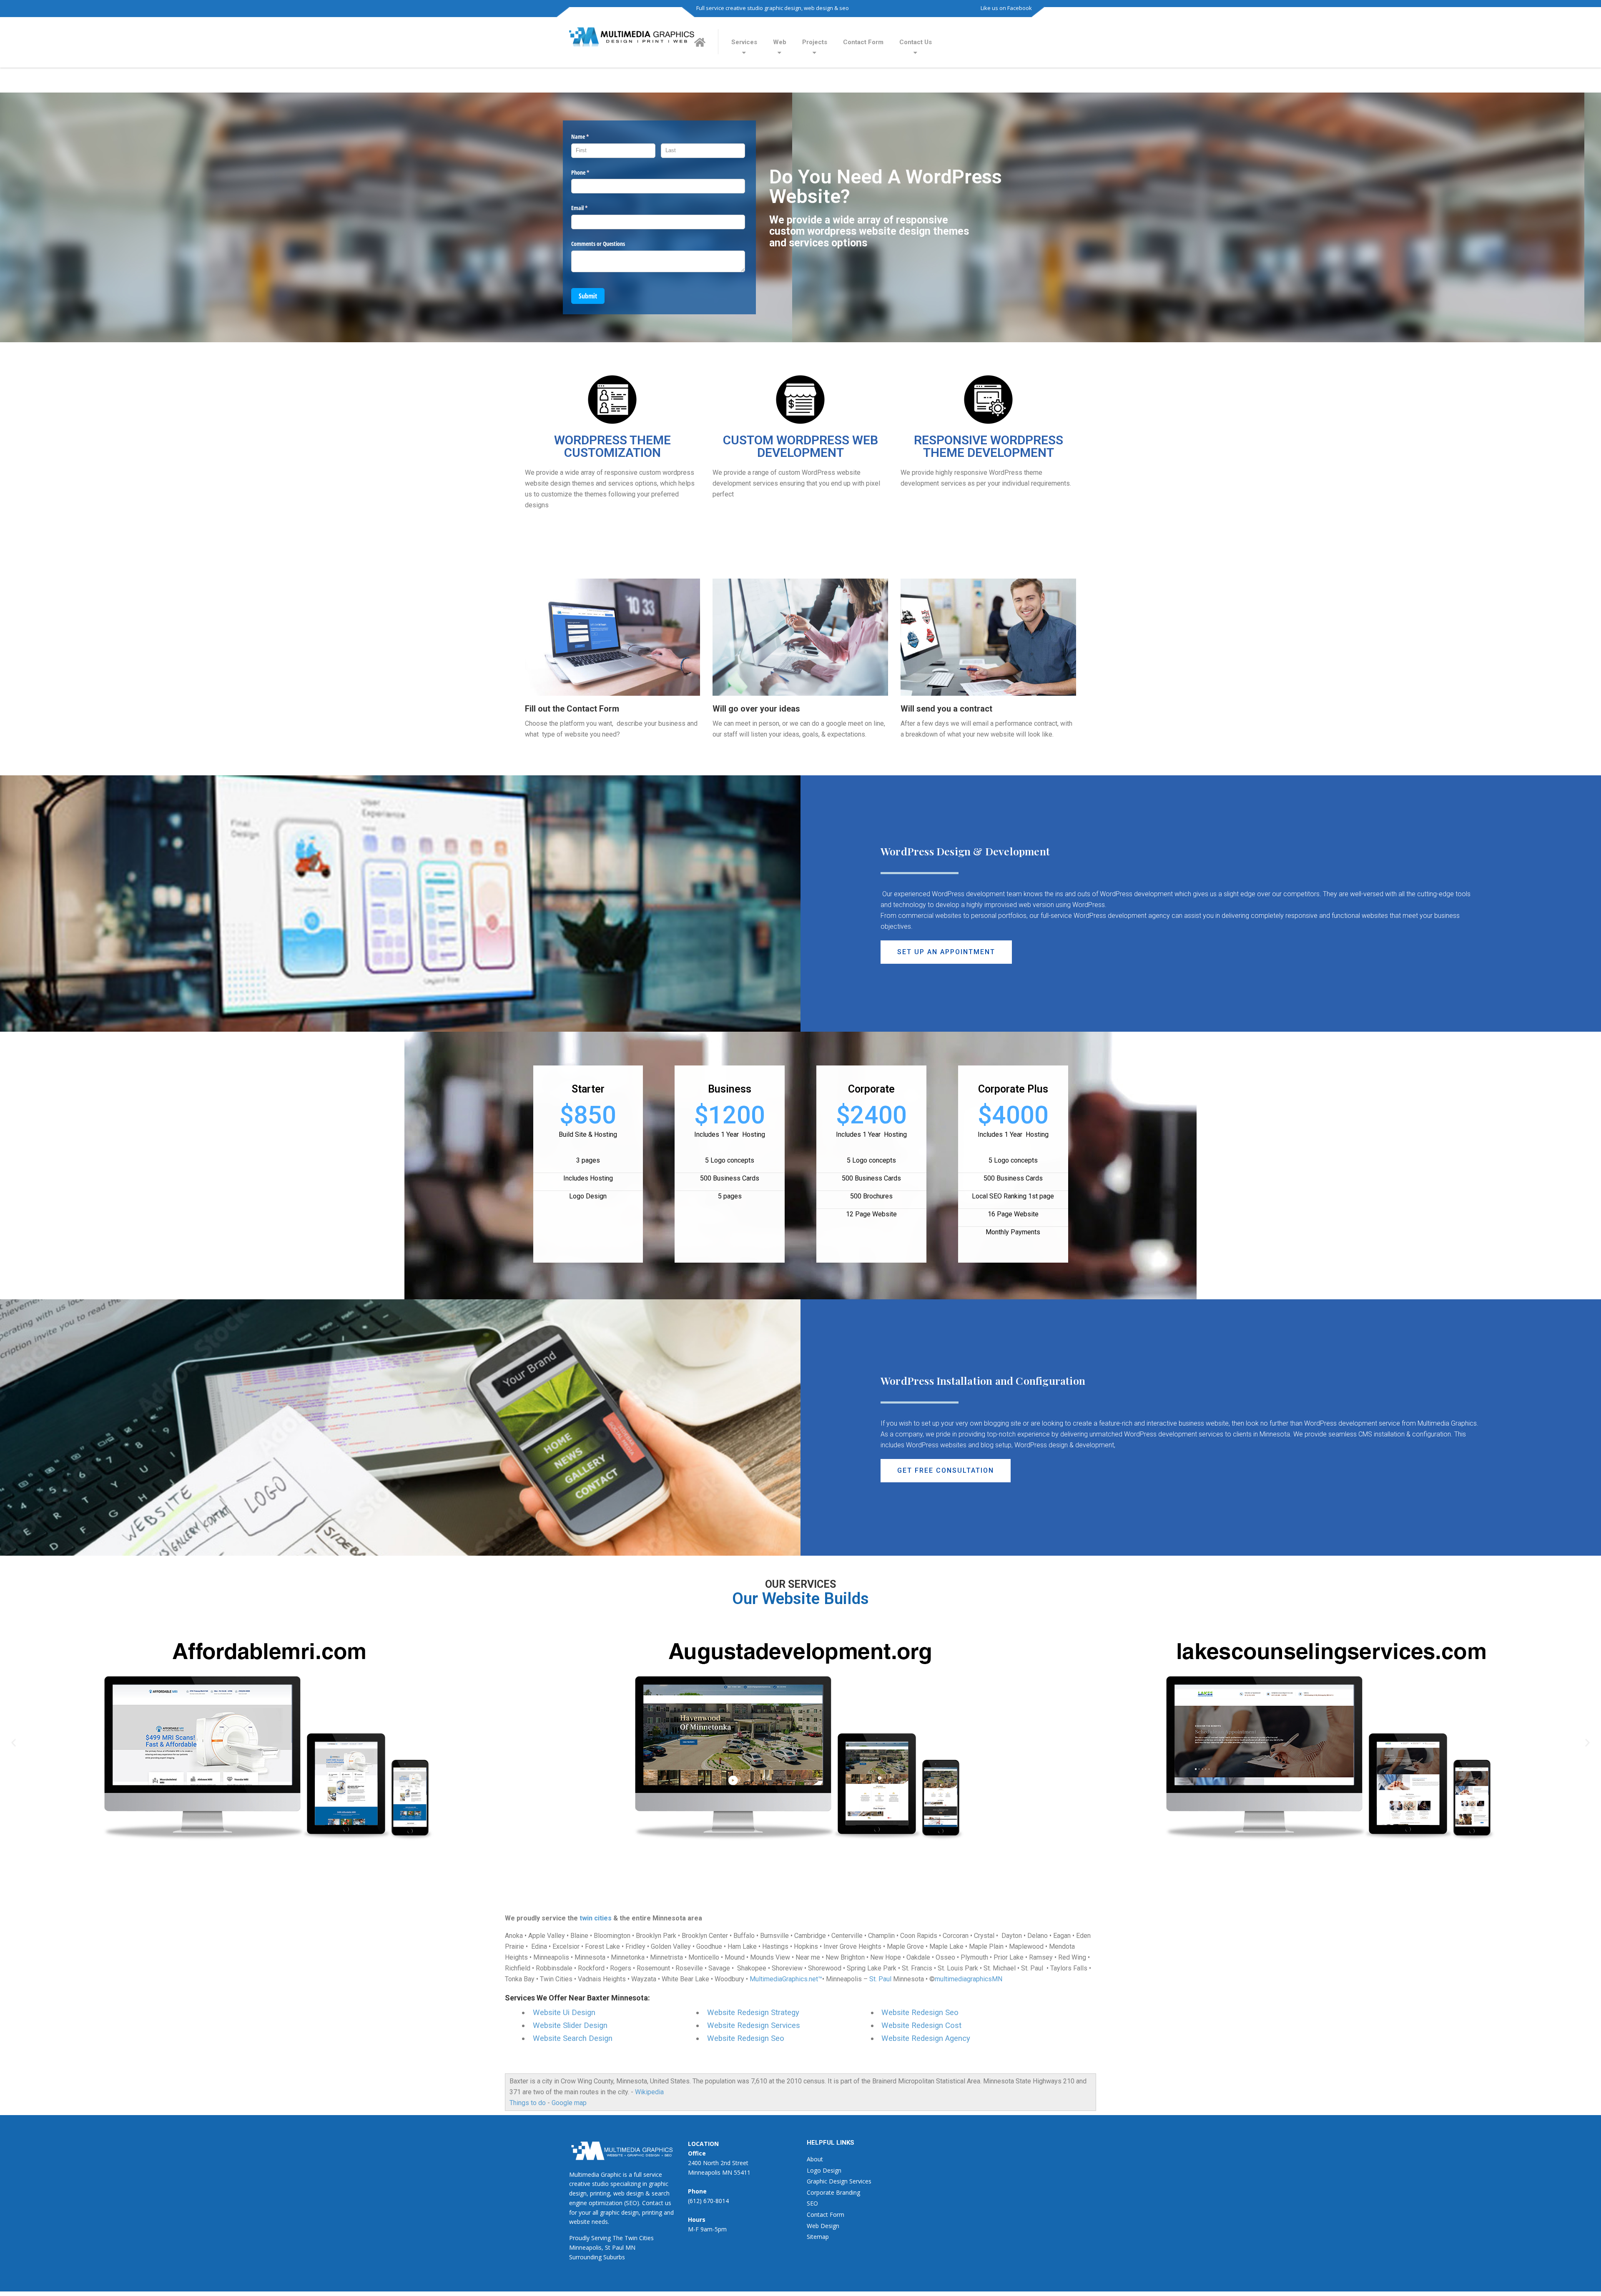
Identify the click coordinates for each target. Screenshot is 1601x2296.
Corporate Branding (833, 2192)
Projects (815, 42)
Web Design (823, 2226)
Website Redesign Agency (926, 2038)
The (618, 2238)
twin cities (596, 1918)
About (815, 2159)
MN (630, 2247)
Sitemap (818, 2237)
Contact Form (863, 42)
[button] (946, 952)
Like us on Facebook (1006, 8)
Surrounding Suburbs (597, 2257)
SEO (812, 2203)
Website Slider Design (570, 2025)
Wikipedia (649, 2092)
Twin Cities (639, 2238)
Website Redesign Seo (746, 2038)
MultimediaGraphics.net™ (786, 1979)
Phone (590, 172)
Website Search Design (573, 2038)
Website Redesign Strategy (753, 2013)
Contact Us (916, 42)
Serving (601, 2238)
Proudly (579, 2238)
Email (589, 208)
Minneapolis (585, 2247)
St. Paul (880, 1979)
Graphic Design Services (839, 2181)
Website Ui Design (564, 2013)
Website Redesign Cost (921, 2025)
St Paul (614, 2247)
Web (780, 42)
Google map (569, 2103)
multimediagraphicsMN (969, 1979)
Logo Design (824, 2170)
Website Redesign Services (754, 2025)
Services (744, 42)
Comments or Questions (598, 244)
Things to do (528, 2103)
